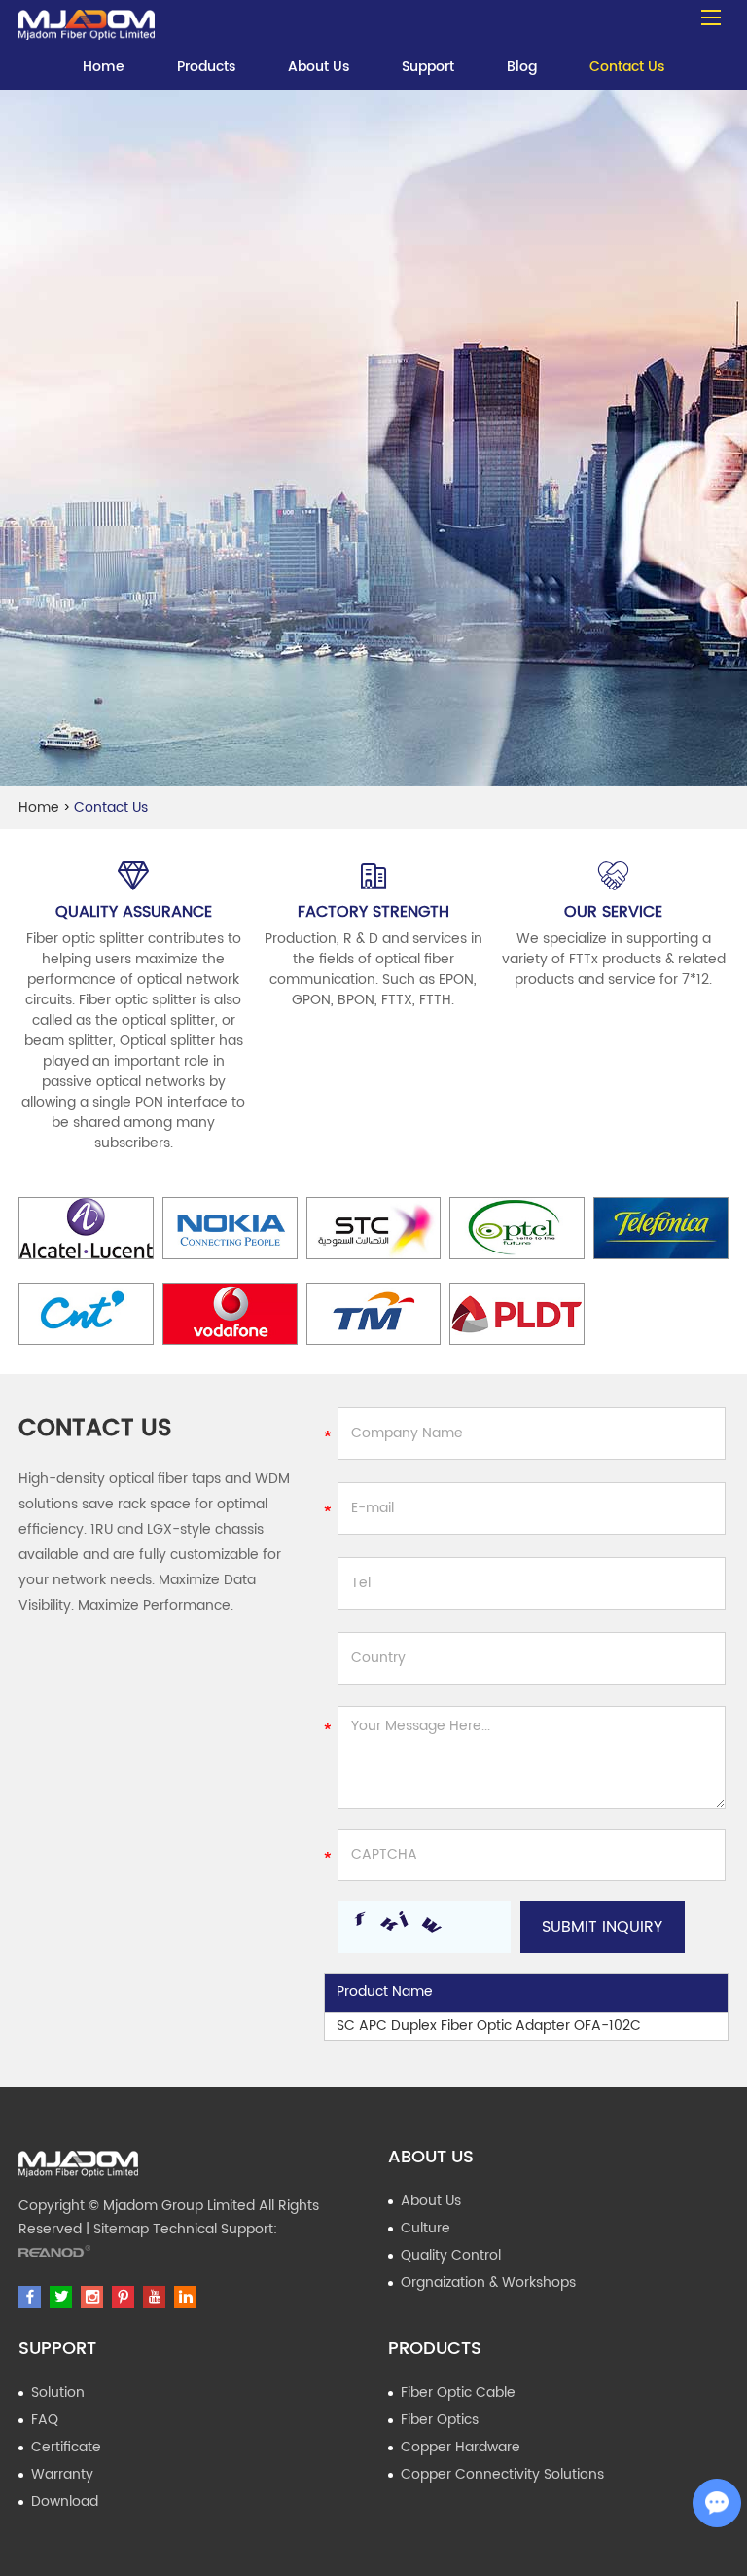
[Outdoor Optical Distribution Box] (87, 20)
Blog (522, 67)
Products (206, 67)
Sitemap (121, 2229)
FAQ (45, 2420)
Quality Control (451, 2255)
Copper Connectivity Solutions (502, 2474)
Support (428, 67)
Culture (426, 2228)
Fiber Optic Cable (458, 2393)
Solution (58, 2393)
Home (104, 67)
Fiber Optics (440, 2420)
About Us (319, 67)
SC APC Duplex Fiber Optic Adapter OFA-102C (489, 2026)
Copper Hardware (461, 2447)
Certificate (66, 2447)
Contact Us (627, 67)
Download (65, 2502)
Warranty (62, 2474)
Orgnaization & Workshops (488, 2283)
